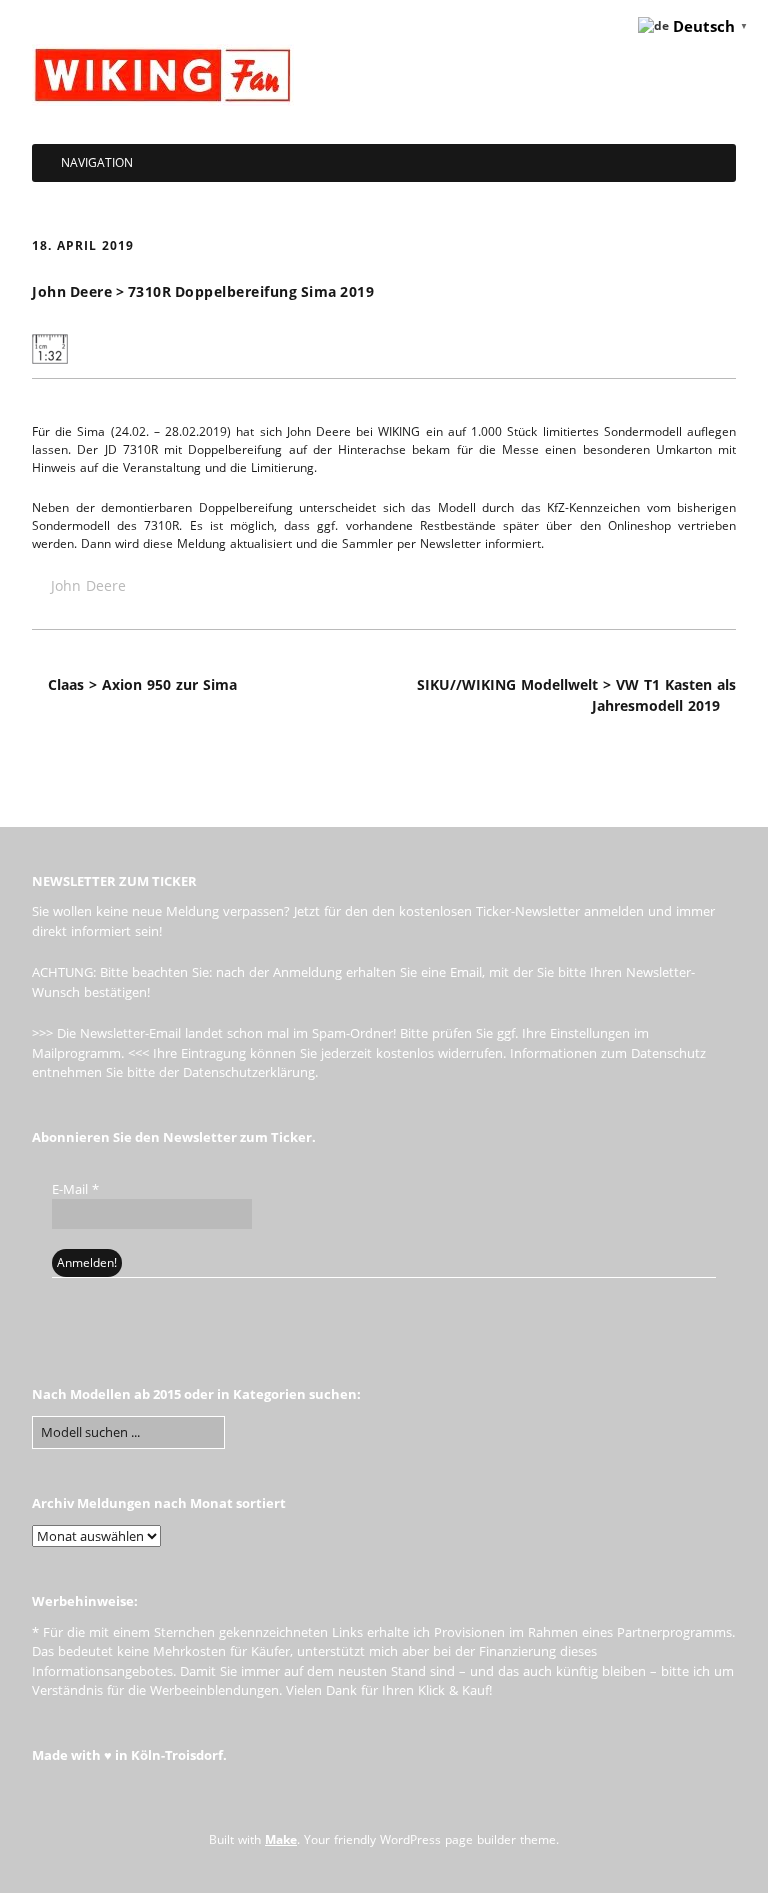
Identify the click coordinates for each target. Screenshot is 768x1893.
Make (281, 1839)
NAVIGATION (97, 162)
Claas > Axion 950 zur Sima (142, 684)
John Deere (88, 585)
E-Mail (75, 1189)
